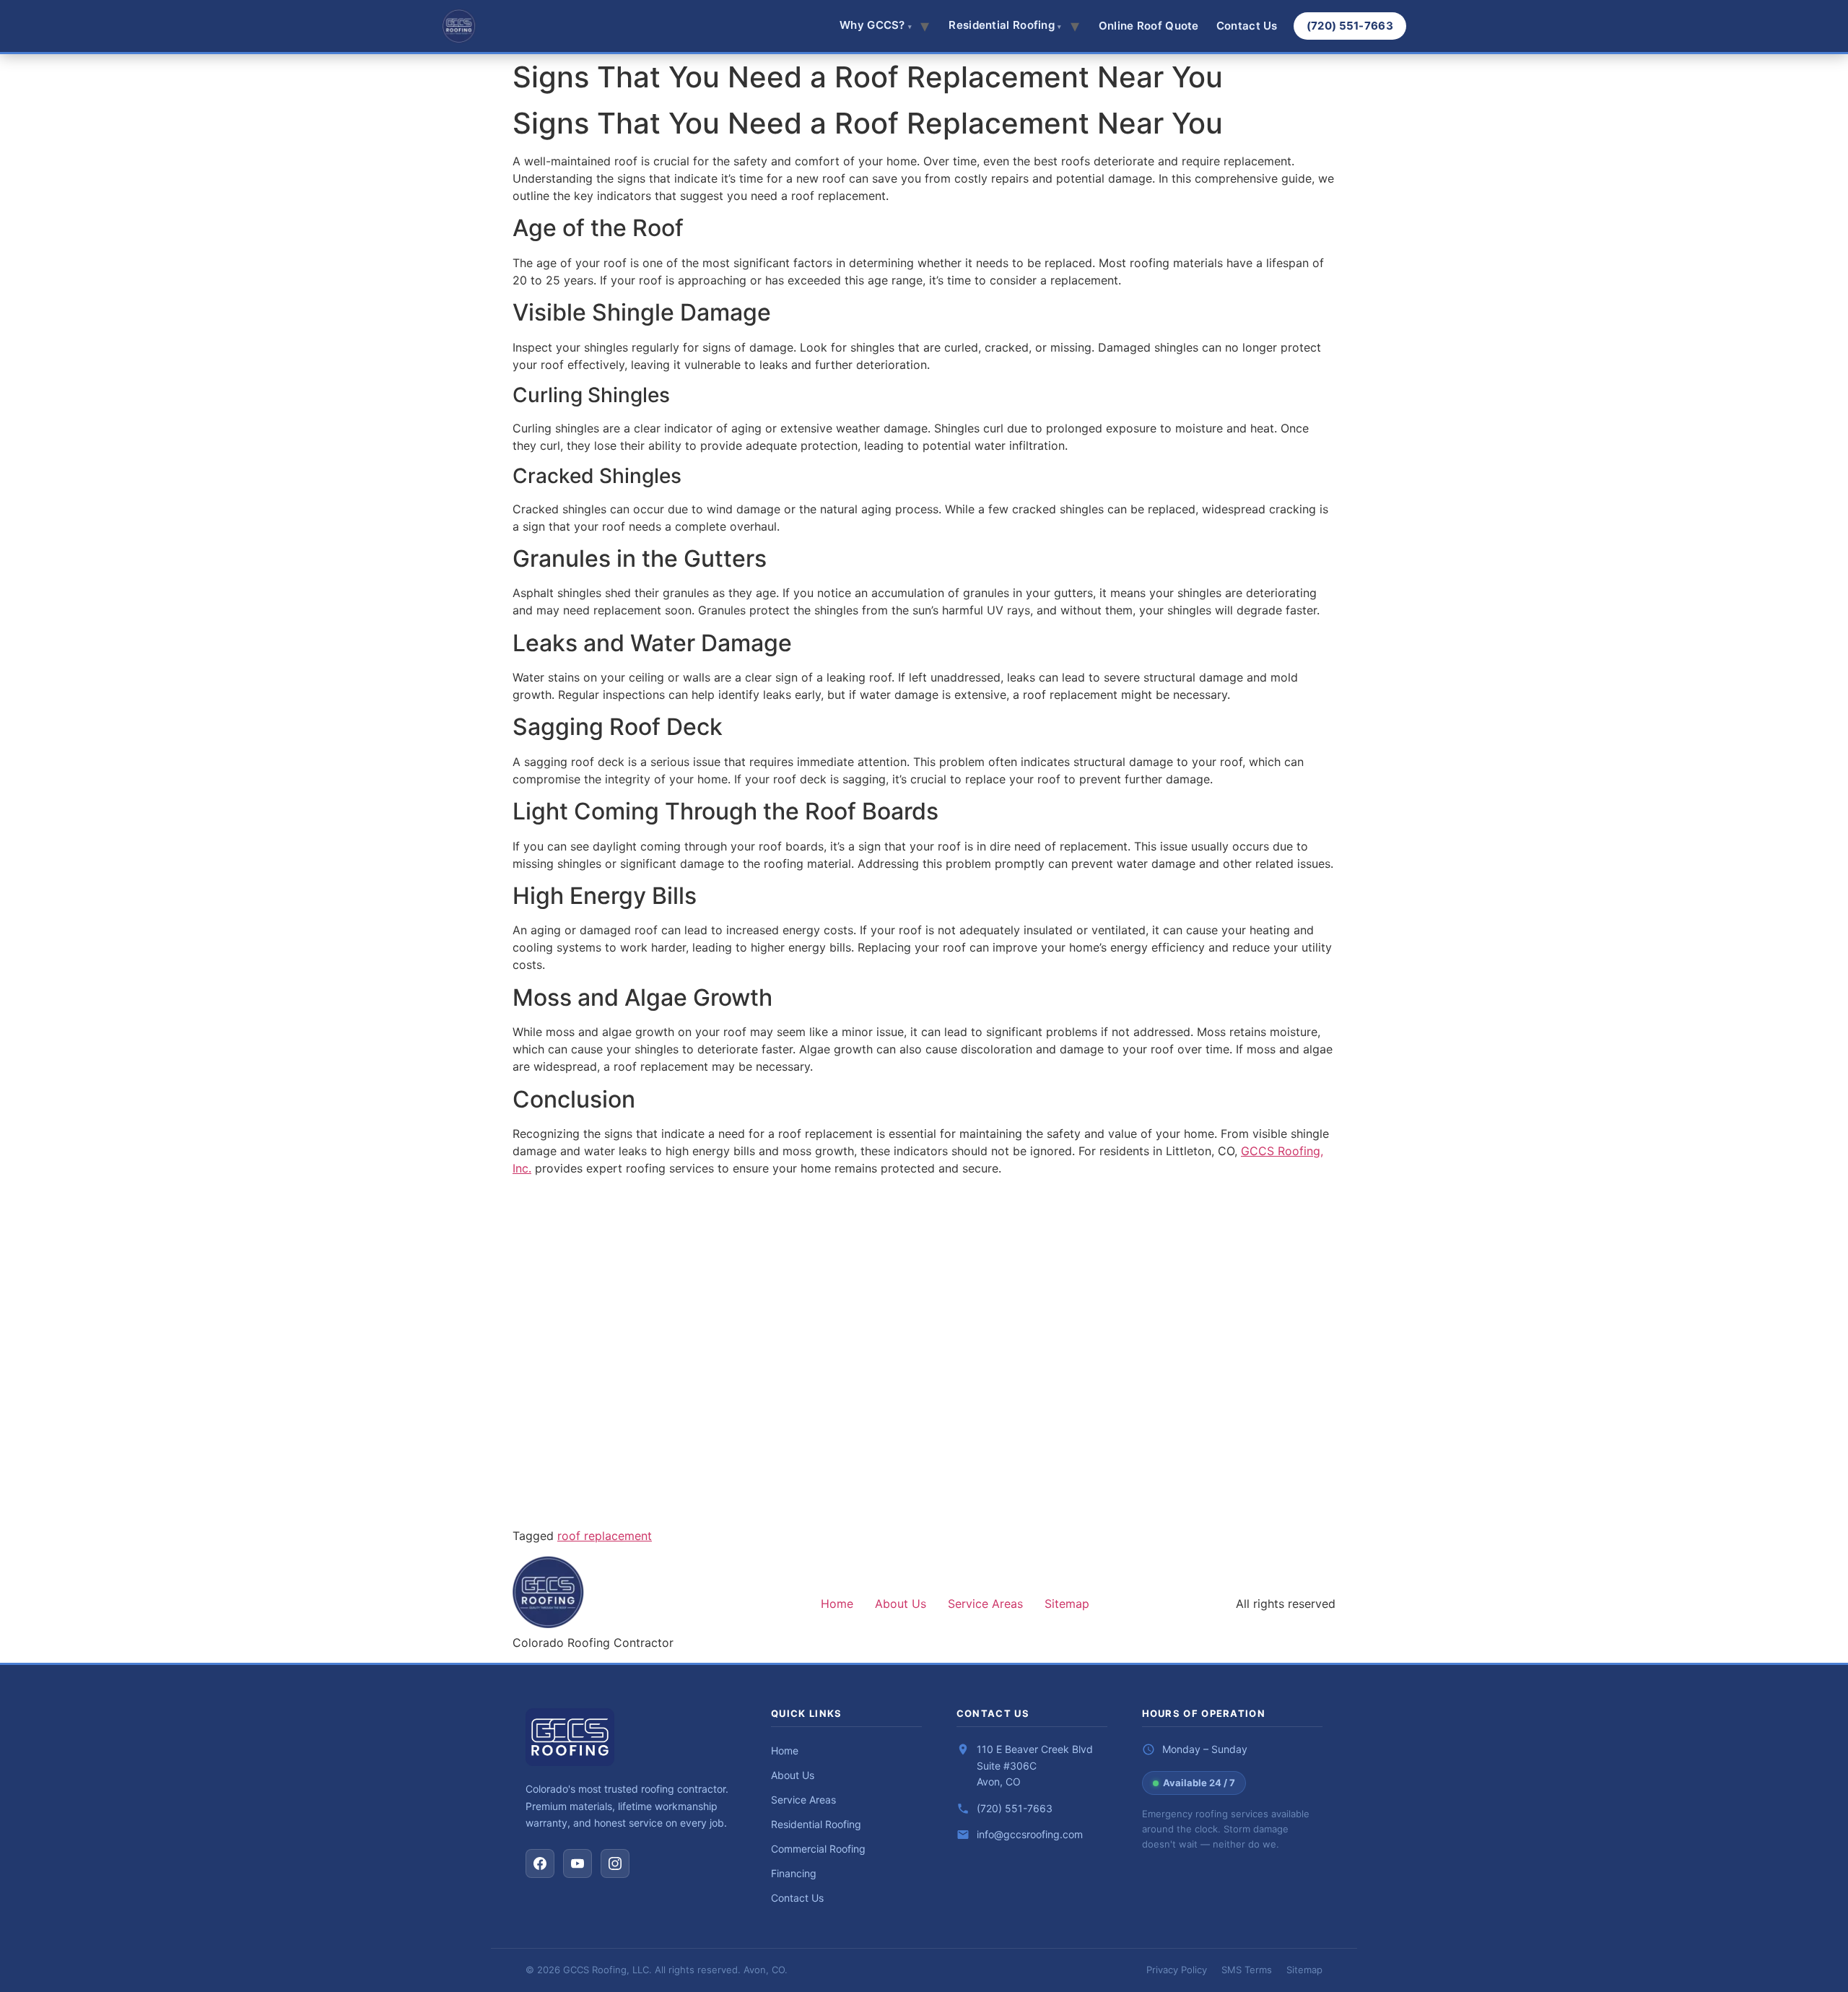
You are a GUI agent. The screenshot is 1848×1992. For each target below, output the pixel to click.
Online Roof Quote (1149, 26)
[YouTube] (577, 1863)
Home (837, 1604)
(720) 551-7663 (1350, 26)
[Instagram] (615, 1863)
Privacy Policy (1177, 1970)
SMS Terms (1247, 1970)
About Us (901, 1604)
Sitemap (1067, 1604)
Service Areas (985, 1604)
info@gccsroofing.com (1030, 1834)
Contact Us (1247, 26)
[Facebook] (540, 1863)
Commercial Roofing (818, 1849)
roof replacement (605, 1536)
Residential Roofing (816, 1824)
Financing (794, 1873)
